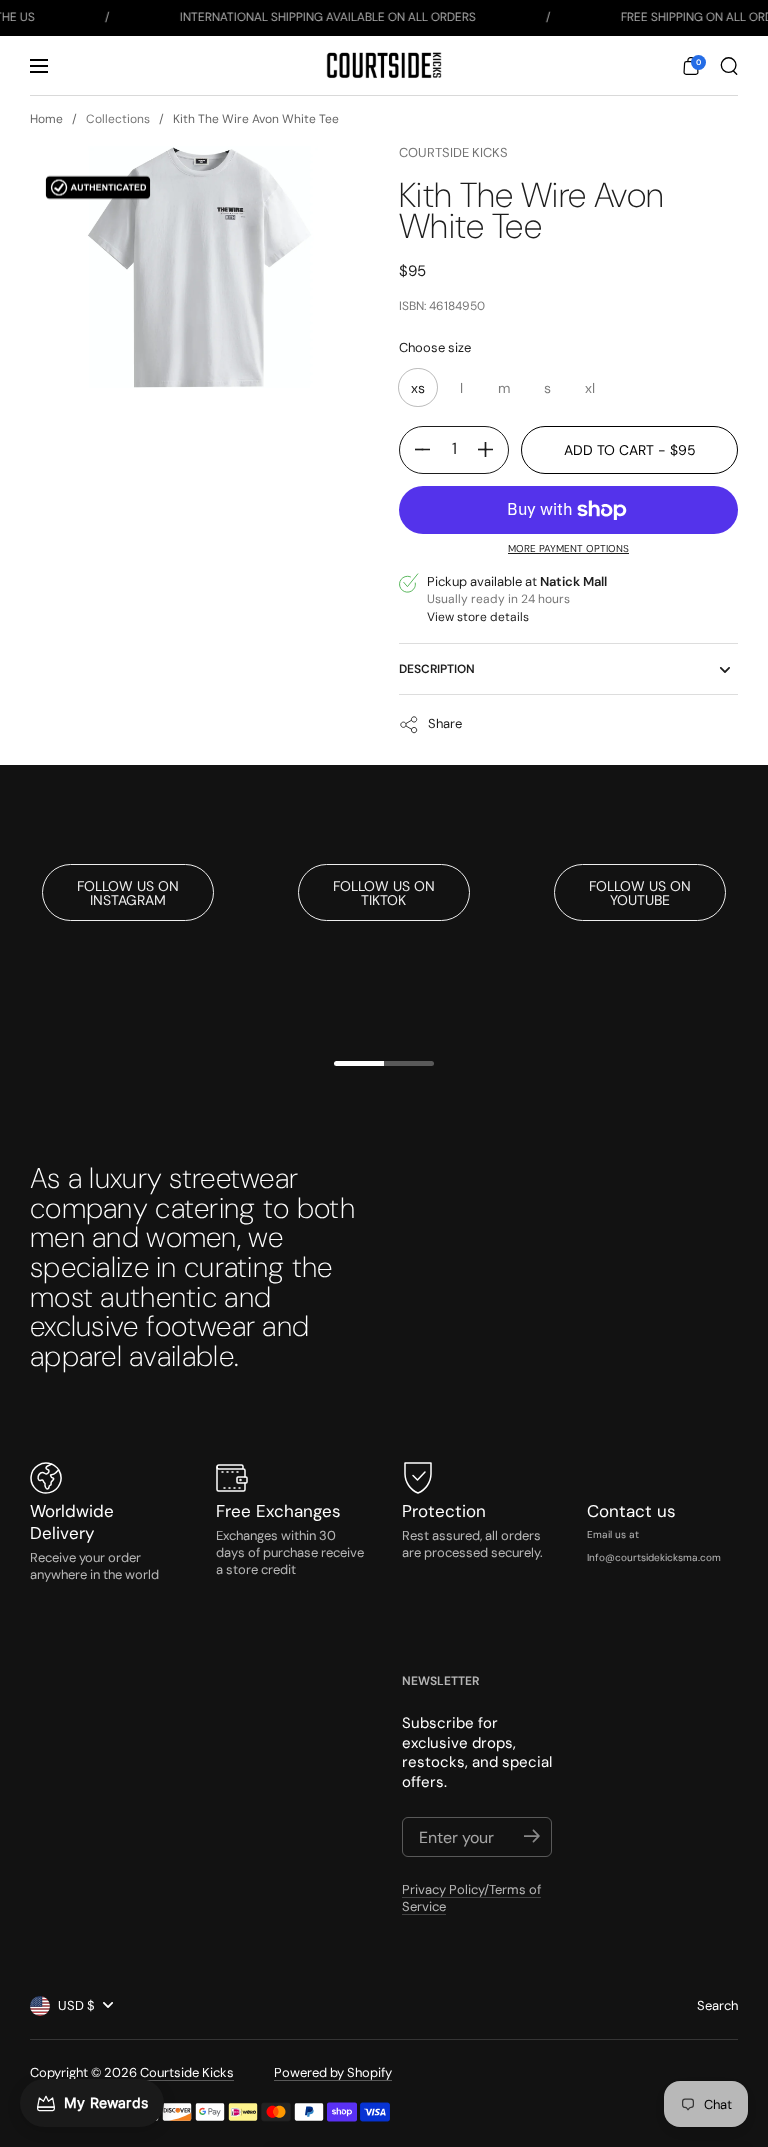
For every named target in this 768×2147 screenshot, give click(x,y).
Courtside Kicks (453, 152)
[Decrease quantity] (415, 450)
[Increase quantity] (493, 450)
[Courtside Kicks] (383, 65)
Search (717, 2005)
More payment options (568, 548)
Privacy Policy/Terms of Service (471, 1898)
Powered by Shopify (333, 2072)
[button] (691, 66)
